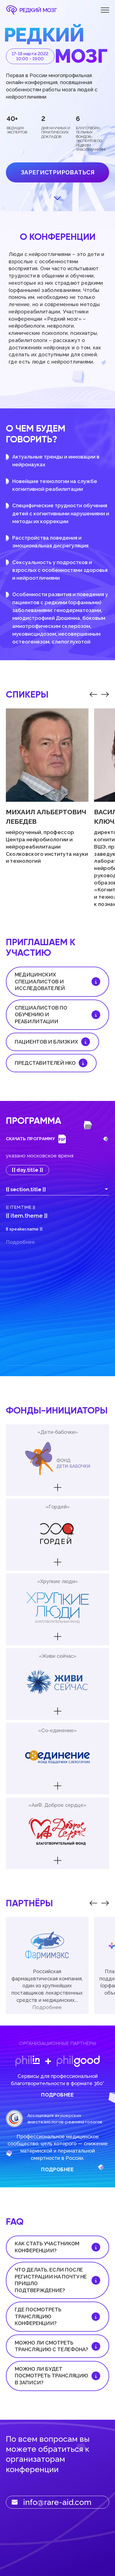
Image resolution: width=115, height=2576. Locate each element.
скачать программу (30, 1139)
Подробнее (47, 2007)
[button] (93, 694)
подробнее (57, 2095)
